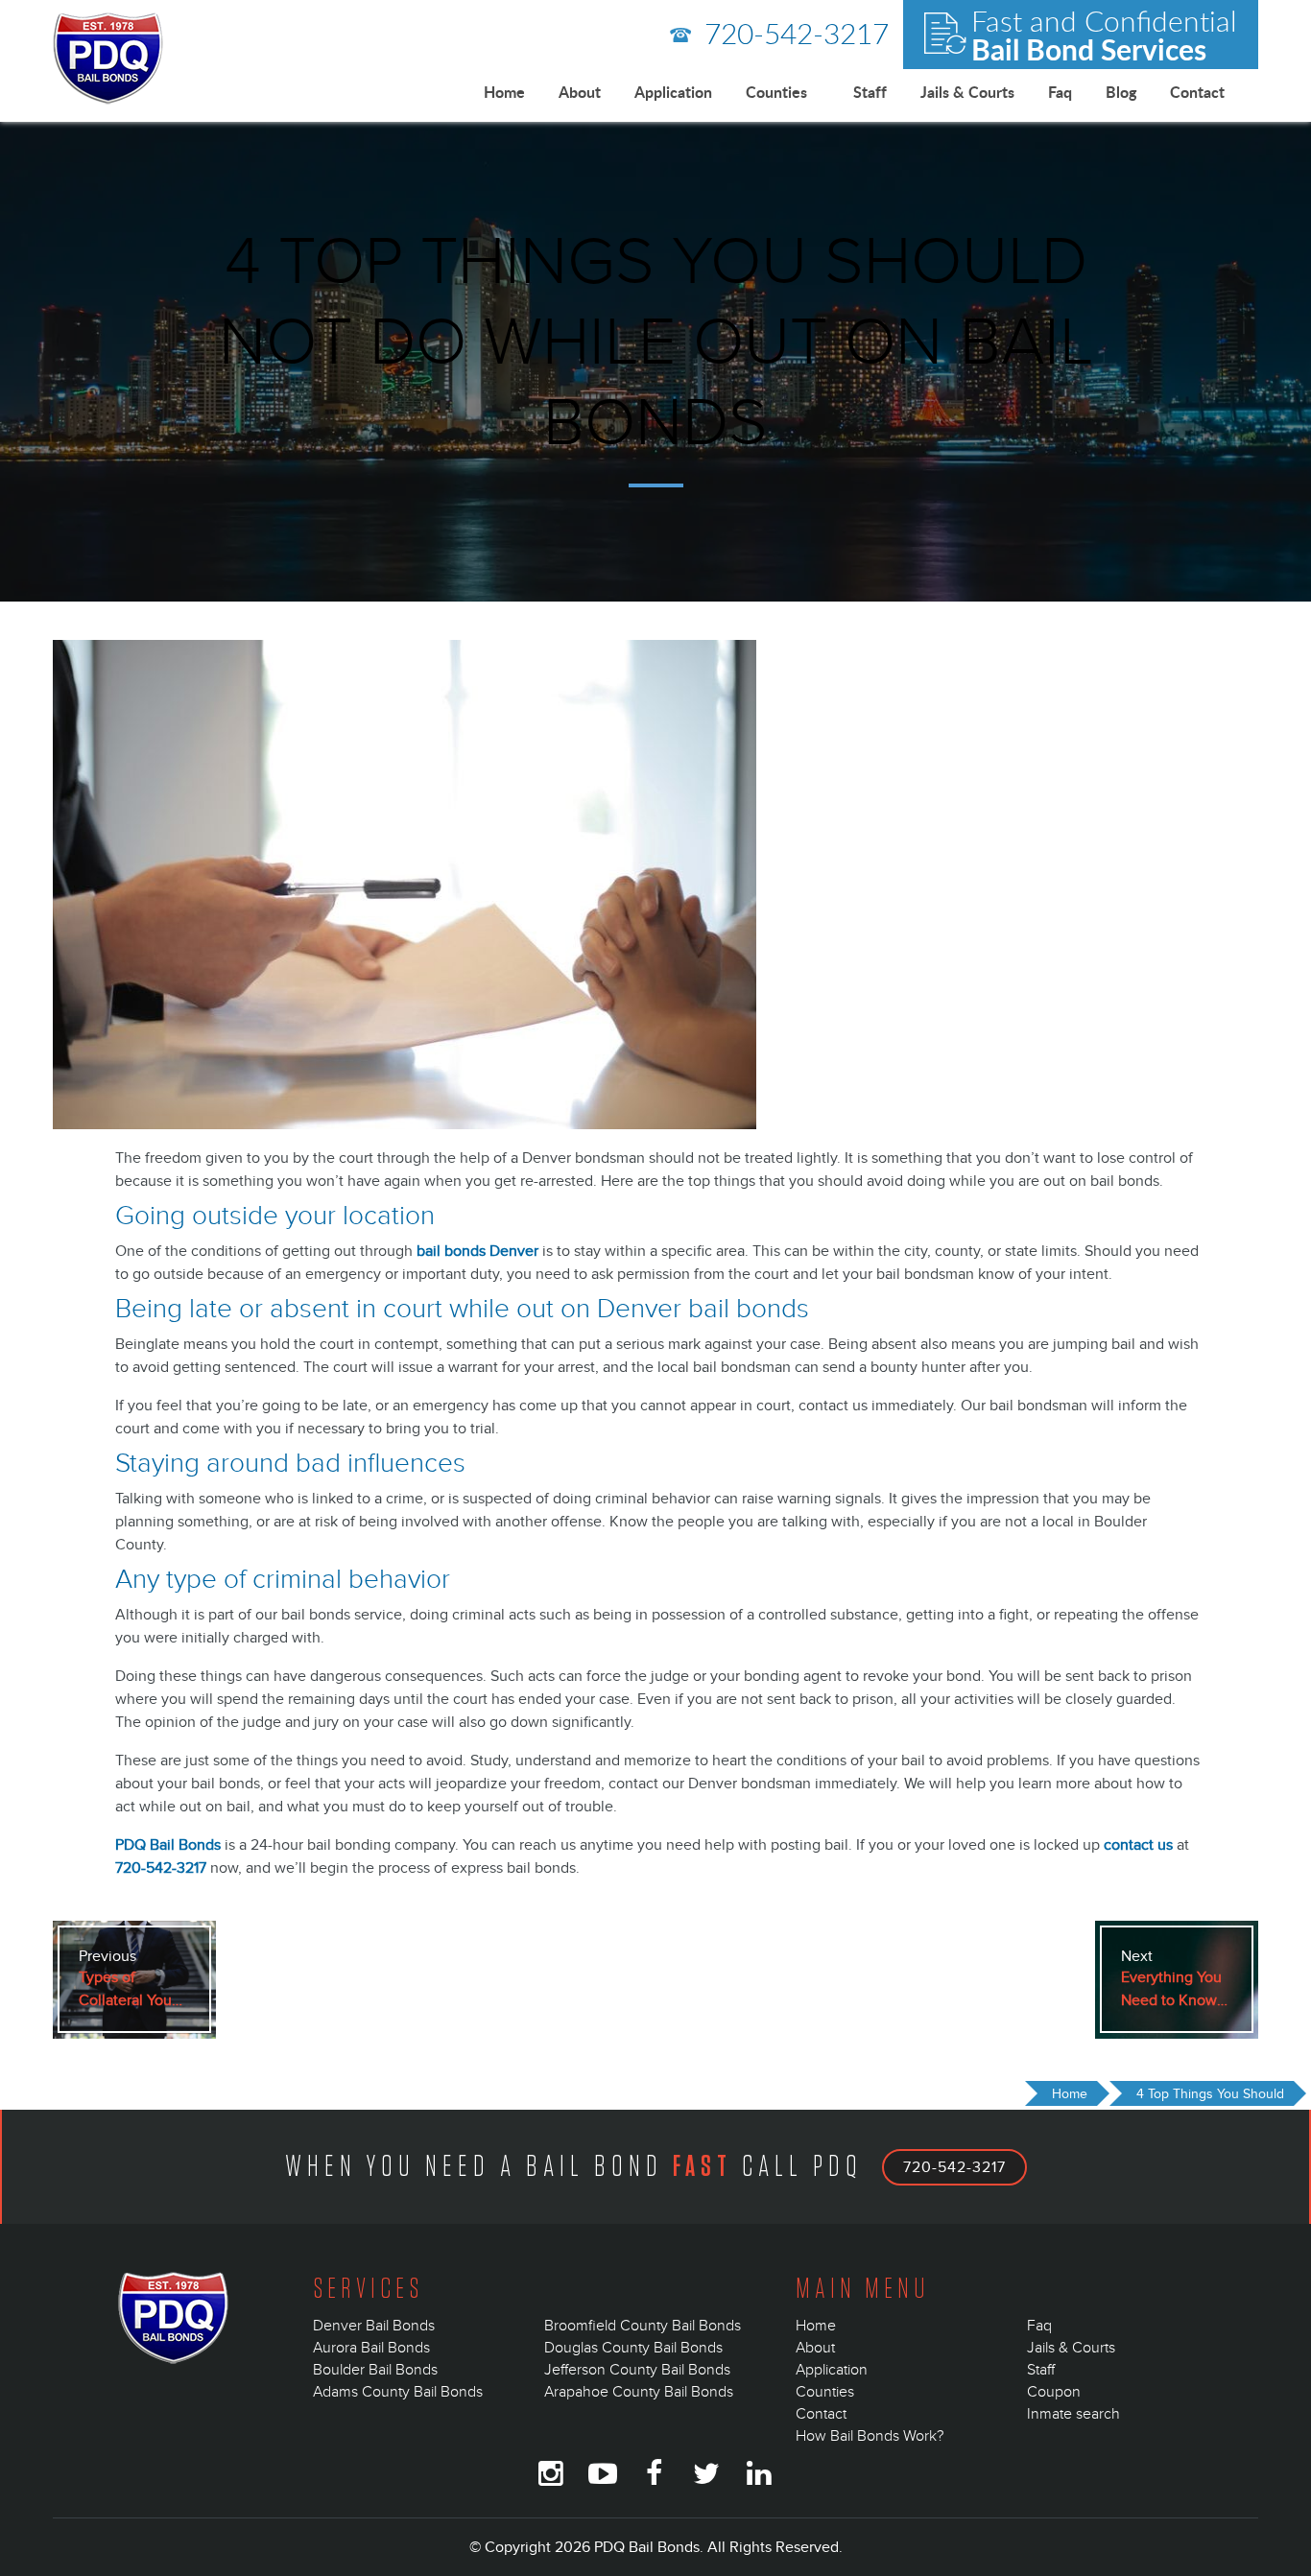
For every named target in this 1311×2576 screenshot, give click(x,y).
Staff (870, 92)
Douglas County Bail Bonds (633, 2348)
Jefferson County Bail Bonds (637, 2370)
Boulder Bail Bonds (375, 2370)
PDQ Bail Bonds (168, 1845)
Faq (1060, 92)
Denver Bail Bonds (374, 2326)
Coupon (1054, 2392)
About (580, 92)
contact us (1138, 1845)
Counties (776, 92)
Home (504, 92)
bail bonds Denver (477, 1251)
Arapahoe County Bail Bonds (639, 2392)
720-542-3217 (793, 33)
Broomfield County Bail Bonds (643, 2326)
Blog (1121, 92)
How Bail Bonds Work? (870, 2436)
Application (673, 92)
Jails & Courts (967, 92)
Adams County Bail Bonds (398, 2392)
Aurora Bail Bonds (371, 2348)
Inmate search (1073, 2414)
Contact (1197, 92)
